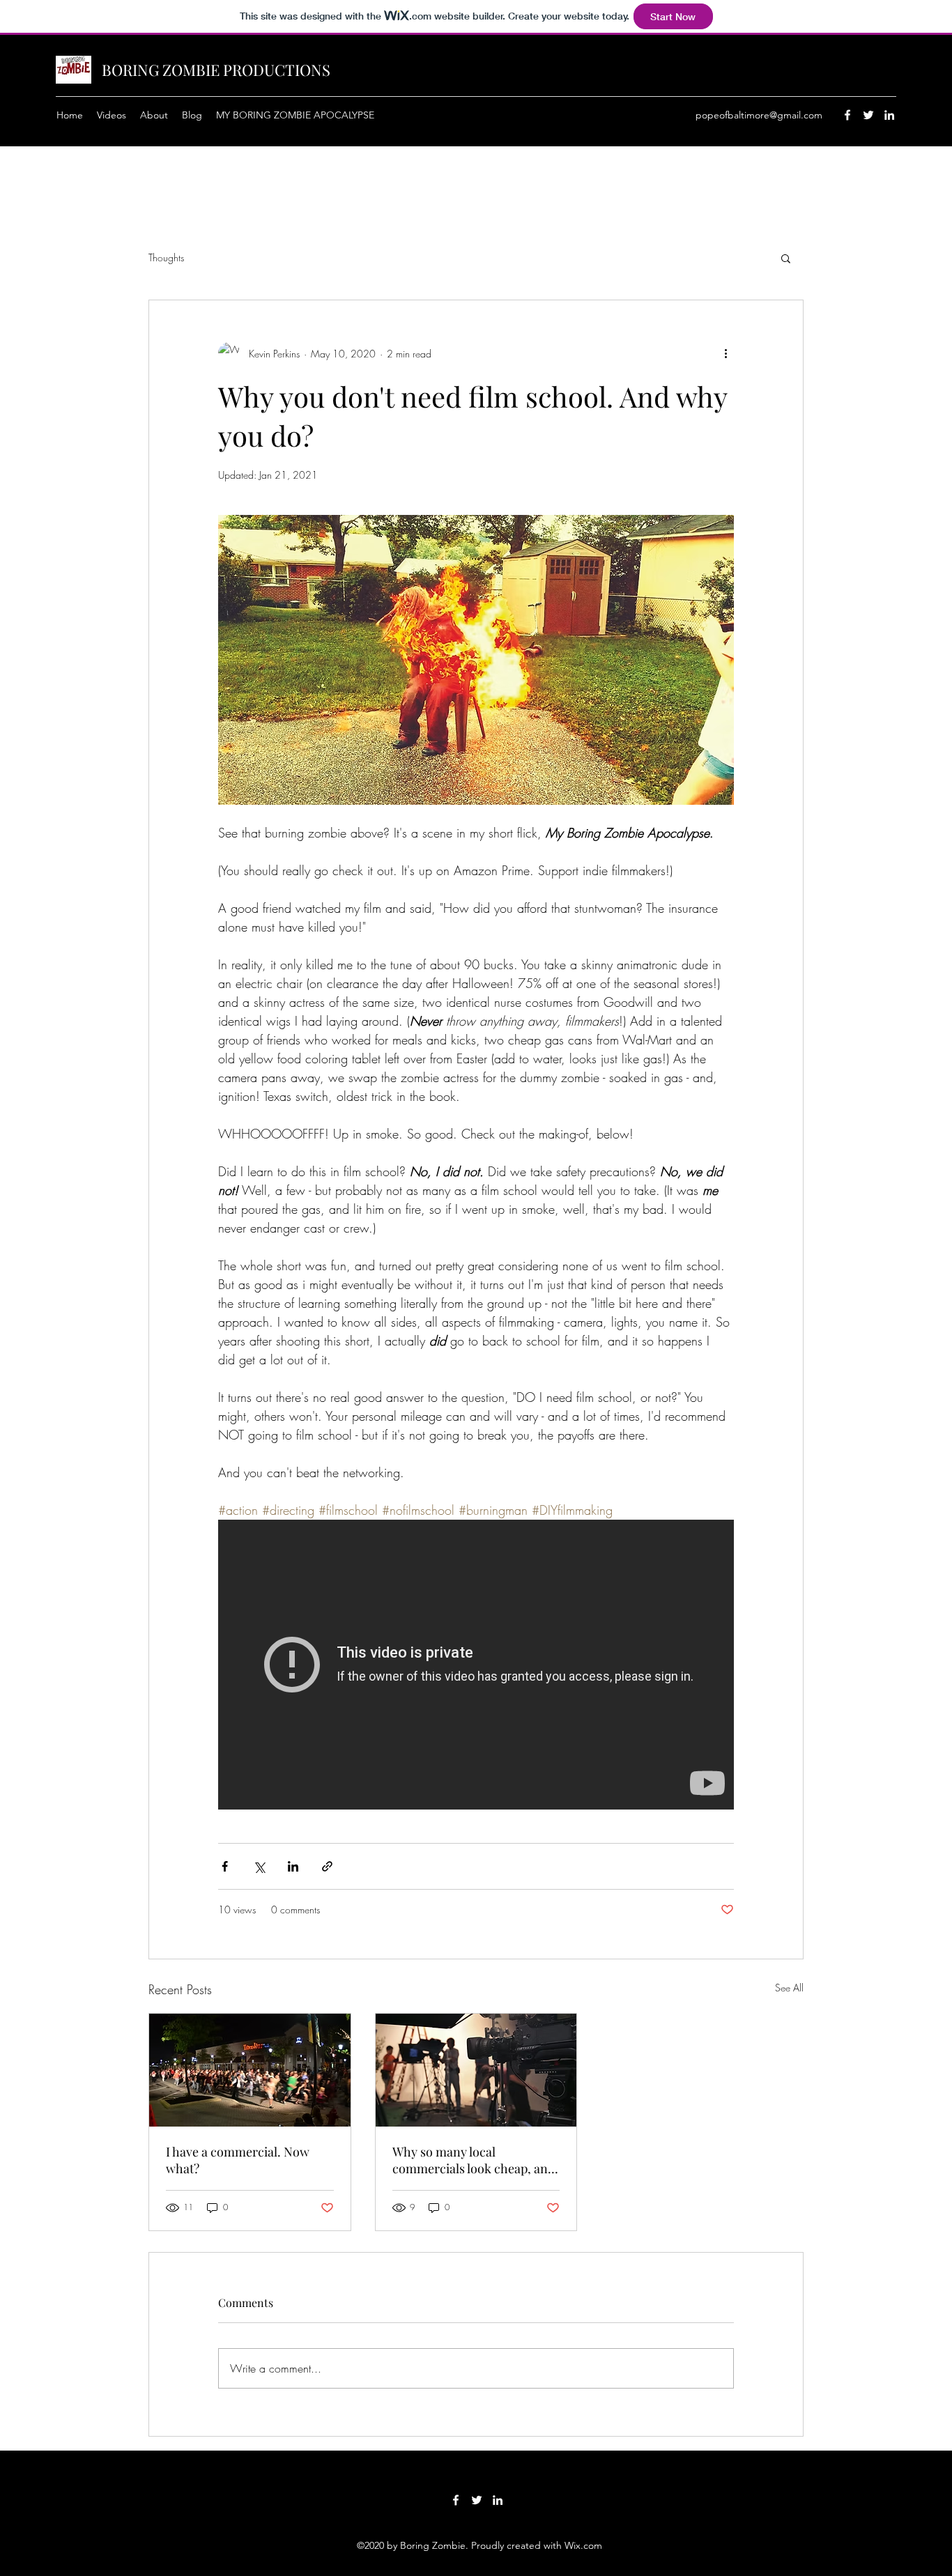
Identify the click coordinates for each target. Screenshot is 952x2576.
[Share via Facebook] (225, 1866)
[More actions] (725, 353)
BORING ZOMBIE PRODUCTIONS (216, 70)
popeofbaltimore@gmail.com (759, 115)
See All (789, 1988)
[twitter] (868, 115)
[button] (786, 258)
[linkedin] (889, 115)
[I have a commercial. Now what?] (250, 2070)
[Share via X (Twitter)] (259, 1866)
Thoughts (166, 257)
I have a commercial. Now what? (238, 2160)
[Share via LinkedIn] (293, 1866)
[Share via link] (327, 1866)
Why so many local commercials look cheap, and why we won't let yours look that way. (474, 2160)
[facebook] (847, 115)
